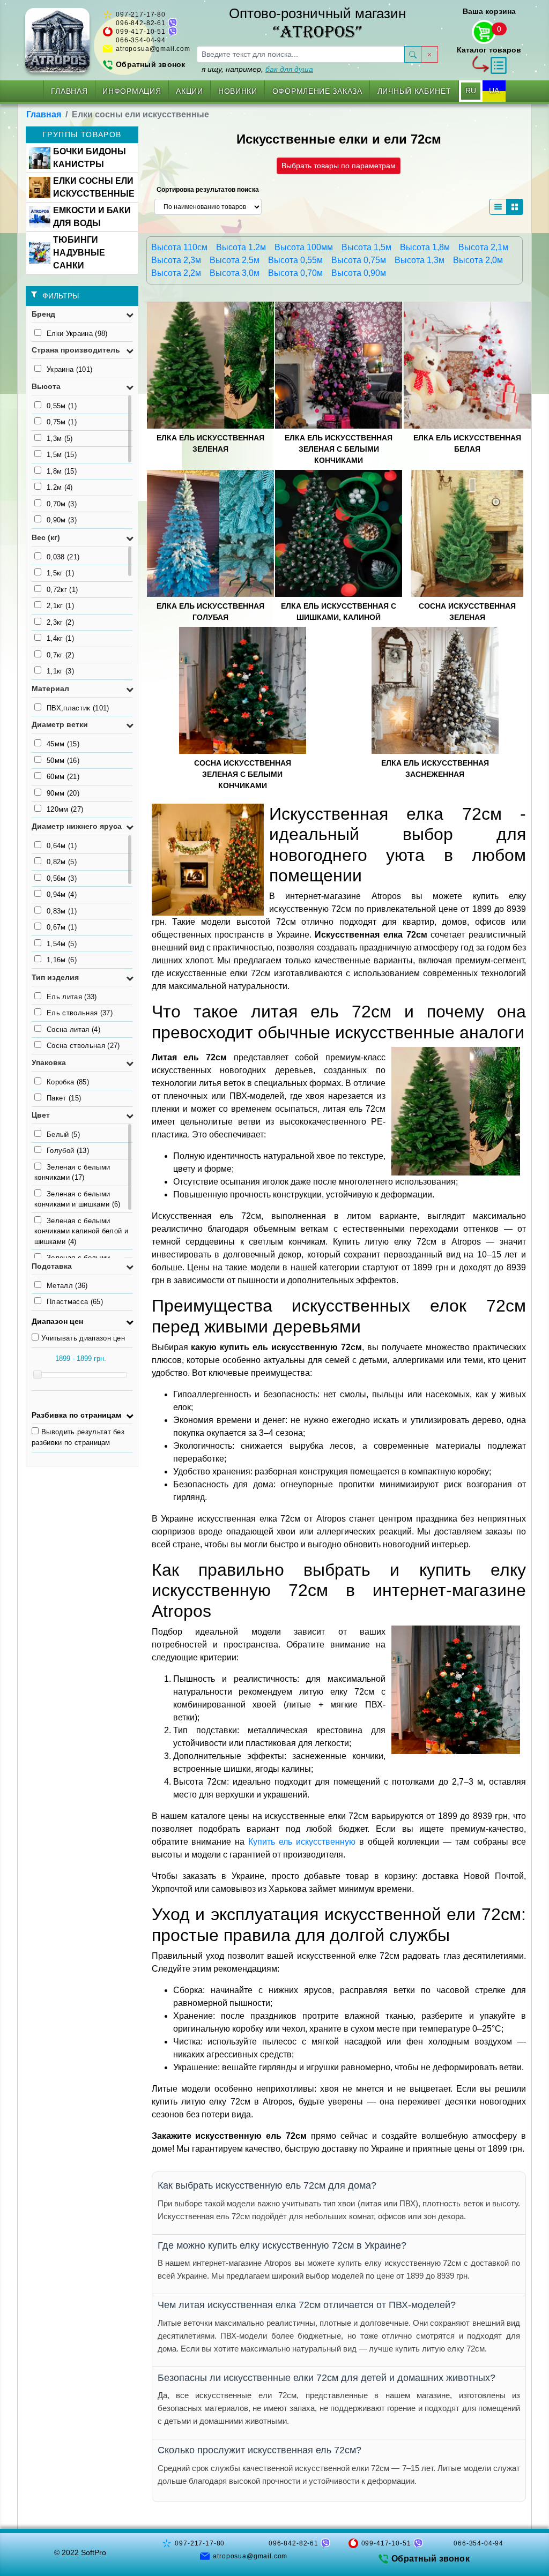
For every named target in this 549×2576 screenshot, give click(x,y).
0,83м (62, 911)
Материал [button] (50, 688)
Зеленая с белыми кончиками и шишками (77, 1199)
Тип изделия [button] (55, 977)
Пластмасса (75, 1302)
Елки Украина (77, 334)
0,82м (62, 862)
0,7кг (60, 655)
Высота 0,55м (295, 260)
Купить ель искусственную (302, 1842)
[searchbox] (301, 54)
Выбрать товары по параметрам (339, 166)
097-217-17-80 (141, 14)
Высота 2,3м (176, 260)
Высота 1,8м (425, 247)
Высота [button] (46, 386)
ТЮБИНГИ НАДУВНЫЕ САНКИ (79, 253)
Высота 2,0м (478, 260)
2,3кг (60, 622)
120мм (65, 809)
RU (471, 91)
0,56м (62, 878)
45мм (63, 744)
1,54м (62, 944)
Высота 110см (179, 247)
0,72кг (62, 590)
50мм (63, 761)
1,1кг (60, 671)
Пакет (64, 1098)
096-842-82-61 (141, 23)
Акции (190, 91)
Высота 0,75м (359, 260)
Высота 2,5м (235, 260)
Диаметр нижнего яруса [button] (77, 826)
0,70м (62, 504)
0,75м (62, 422)
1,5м (62, 455)
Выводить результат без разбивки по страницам (78, 1437)
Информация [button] (132, 91)
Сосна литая (73, 1029)
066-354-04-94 (141, 40)
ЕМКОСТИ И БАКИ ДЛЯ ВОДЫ (92, 217)
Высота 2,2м (176, 273)
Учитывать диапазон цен (83, 1338)
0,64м (62, 846)
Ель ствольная (80, 1013)
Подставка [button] (52, 1266)
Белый (63, 1135)
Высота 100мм (304, 247)
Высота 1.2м (241, 247)
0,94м (62, 894)
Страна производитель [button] (76, 350)
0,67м (62, 927)
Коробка (68, 1082)
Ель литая (72, 997)
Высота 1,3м (420, 260)
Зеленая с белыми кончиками (72, 1173)
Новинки (238, 91)
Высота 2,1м (483, 247)
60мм (63, 777)
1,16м (62, 960)
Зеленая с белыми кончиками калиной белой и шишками (81, 1231)
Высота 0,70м (295, 273)
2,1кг (60, 606)
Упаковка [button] (49, 1062)
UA (494, 91)
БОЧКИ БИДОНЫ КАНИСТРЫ (90, 158)
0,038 (63, 557)
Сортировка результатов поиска (208, 190)
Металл (67, 1286)
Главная (69, 91)
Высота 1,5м (366, 247)
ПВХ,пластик (78, 708)
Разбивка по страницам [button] (76, 1415)
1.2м (60, 487)
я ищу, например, (257, 69)
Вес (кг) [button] (46, 537)
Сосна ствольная (83, 1046)
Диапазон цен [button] (57, 1321)
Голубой (68, 1151)
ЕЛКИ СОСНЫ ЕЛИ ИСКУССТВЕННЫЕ (94, 187)
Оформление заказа (317, 91)
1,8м (62, 471)
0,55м (62, 406)
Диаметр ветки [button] (60, 724)
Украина (69, 369)
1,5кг (60, 573)
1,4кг (60, 638)
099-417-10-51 (141, 32)
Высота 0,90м (359, 273)
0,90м (62, 520)
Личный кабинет (414, 91)
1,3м (60, 439)
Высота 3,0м (235, 273)
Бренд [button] (43, 314)
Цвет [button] (41, 1115)
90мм (63, 793)
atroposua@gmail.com (153, 49)
